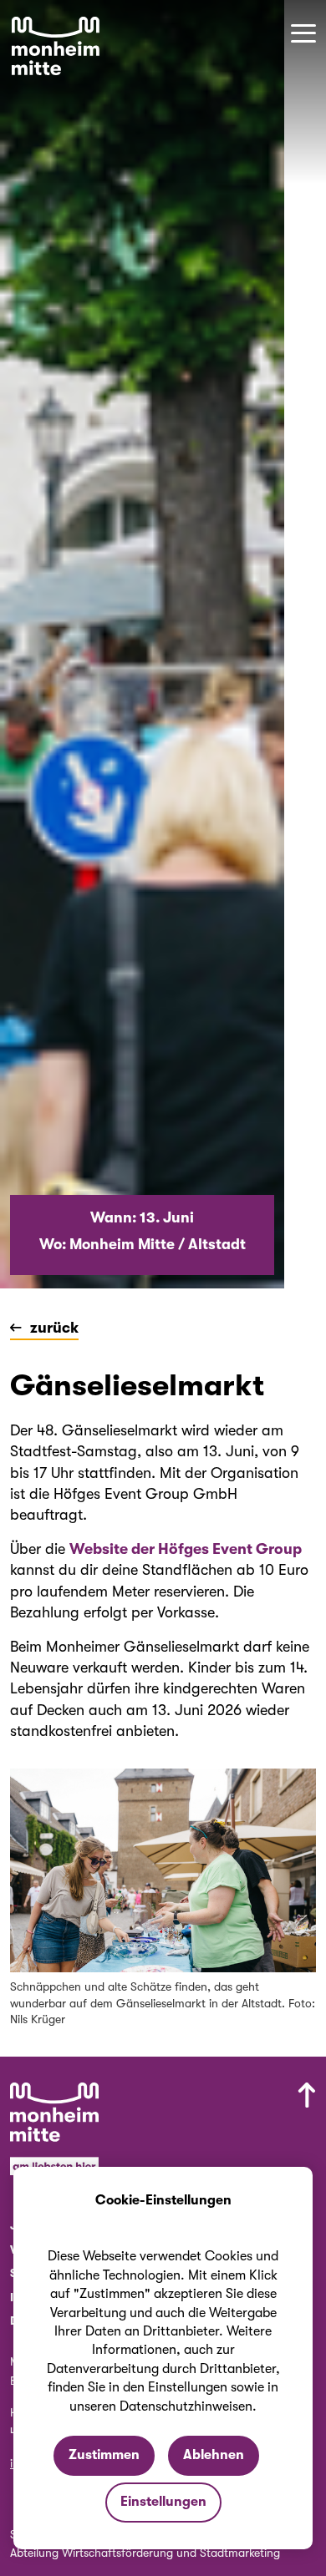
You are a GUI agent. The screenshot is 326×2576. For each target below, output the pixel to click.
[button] (303, 33)
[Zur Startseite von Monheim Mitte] (56, 46)
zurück (54, 1328)
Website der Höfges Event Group (186, 1549)
